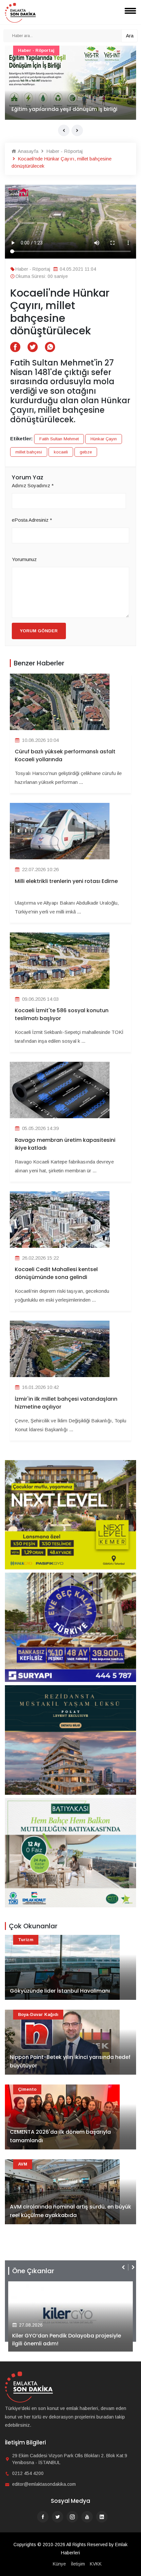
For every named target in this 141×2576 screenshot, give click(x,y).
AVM (23, 2164)
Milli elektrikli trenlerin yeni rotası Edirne (66, 881)
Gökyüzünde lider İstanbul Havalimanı (60, 1991)
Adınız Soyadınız (33, 485)
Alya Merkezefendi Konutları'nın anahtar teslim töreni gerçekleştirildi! (65, 2340)
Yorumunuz (24, 559)
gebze (86, 452)
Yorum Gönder (39, 631)
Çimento (27, 2089)
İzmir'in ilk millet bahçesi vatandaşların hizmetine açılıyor (66, 1403)
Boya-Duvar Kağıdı (38, 2014)
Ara (130, 36)
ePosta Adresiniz (32, 520)
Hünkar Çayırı (104, 439)
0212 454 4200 (28, 2473)
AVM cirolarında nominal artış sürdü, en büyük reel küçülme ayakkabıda (70, 2211)
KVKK (96, 2564)
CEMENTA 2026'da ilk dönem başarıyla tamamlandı (60, 2136)
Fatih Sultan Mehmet (59, 439)
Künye (59, 2564)
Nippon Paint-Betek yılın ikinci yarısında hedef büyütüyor (70, 2061)
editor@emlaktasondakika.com (44, 2484)
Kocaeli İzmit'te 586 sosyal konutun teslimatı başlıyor (62, 1014)
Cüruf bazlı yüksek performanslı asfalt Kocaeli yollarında (65, 755)
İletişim (78, 2564)
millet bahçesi (29, 452)
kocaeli (61, 452)
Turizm (26, 1940)
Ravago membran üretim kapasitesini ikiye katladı (65, 1144)
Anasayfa (27, 151)
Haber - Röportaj (36, 50)
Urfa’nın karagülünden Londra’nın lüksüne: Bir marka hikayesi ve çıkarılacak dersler (70, 105)
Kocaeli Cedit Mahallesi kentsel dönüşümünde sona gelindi (56, 1273)
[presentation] (64, 130)
